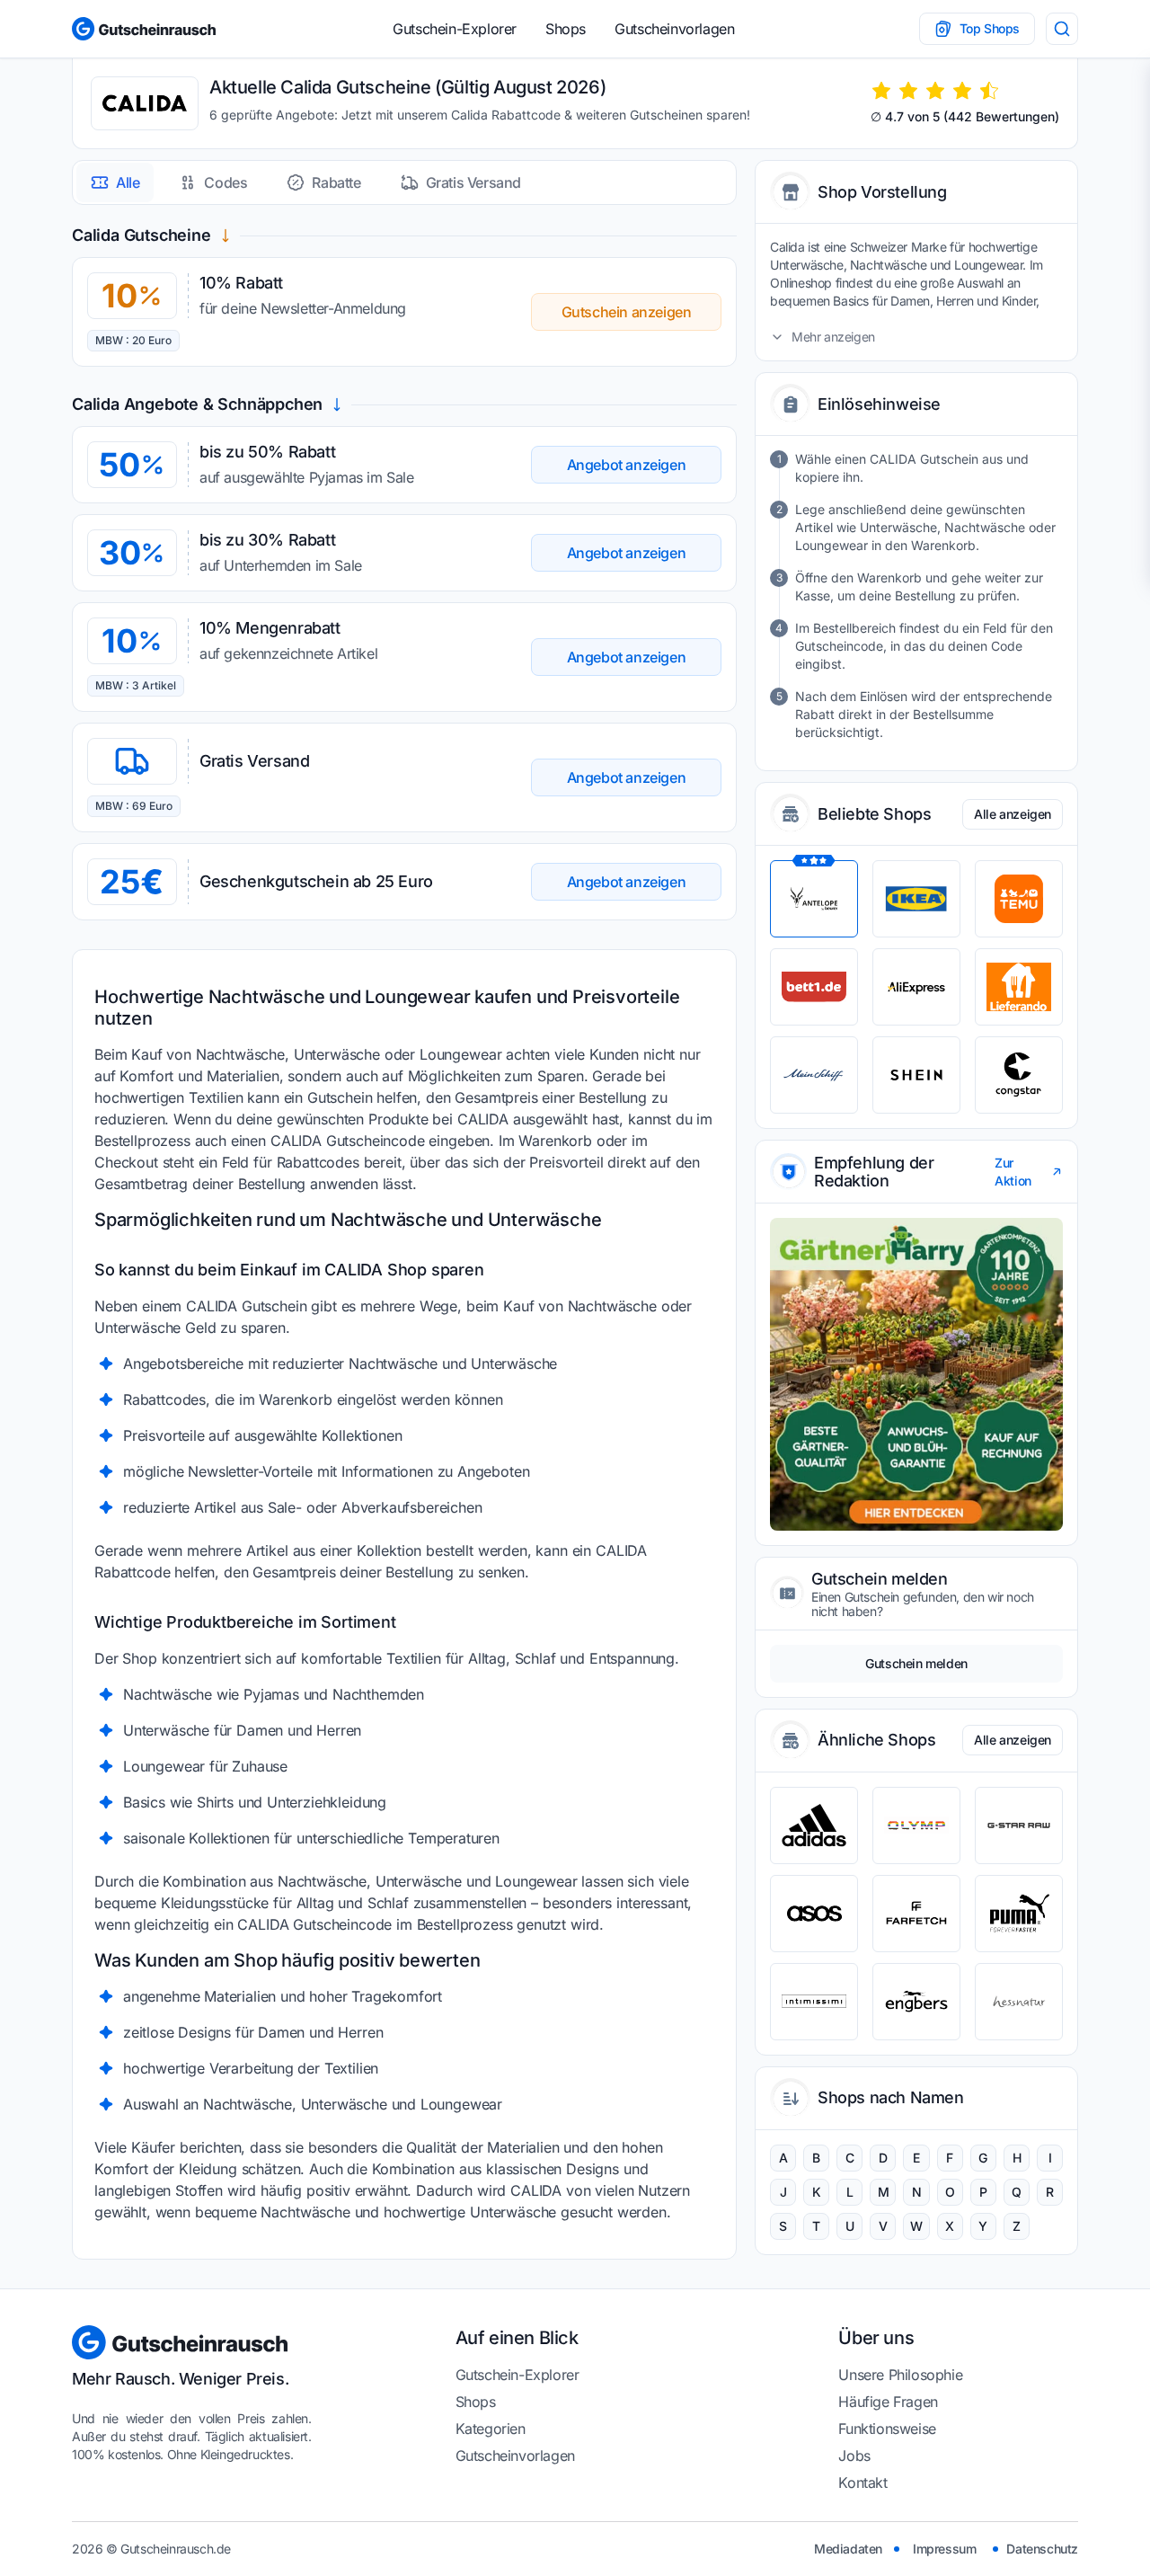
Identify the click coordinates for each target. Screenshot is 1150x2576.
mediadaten (848, 2549)
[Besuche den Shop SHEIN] (916, 1075)
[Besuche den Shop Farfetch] (916, 1914)
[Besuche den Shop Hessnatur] (1019, 2002)
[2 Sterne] (908, 91)
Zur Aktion (1013, 1172)
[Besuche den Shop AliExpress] (916, 987)
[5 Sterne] (989, 91)
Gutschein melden (916, 1663)
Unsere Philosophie (900, 2375)
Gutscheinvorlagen (674, 29)
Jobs (854, 2456)
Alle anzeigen (1013, 814)
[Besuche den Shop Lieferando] (1019, 987)
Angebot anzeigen (627, 465)
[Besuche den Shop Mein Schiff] (814, 1075)
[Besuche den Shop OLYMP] (916, 1825)
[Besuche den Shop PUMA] (1019, 1914)
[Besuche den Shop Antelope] (814, 899)
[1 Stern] (881, 91)
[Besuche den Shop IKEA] (916, 899)
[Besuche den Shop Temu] (1019, 899)
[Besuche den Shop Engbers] (916, 2002)
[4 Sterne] (962, 91)
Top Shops (990, 28)
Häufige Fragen (888, 2402)
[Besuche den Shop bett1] (814, 987)
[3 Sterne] (935, 91)
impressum (944, 2549)
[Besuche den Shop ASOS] (814, 1914)
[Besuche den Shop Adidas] (814, 1825)
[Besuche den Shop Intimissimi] (814, 2002)
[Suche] (1062, 29)
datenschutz (1042, 2549)
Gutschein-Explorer (455, 29)
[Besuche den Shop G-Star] (1019, 1825)
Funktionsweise (887, 2429)
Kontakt (862, 2483)
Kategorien (491, 2429)
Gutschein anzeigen (627, 312)
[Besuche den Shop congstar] (1019, 1075)
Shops (566, 29)
